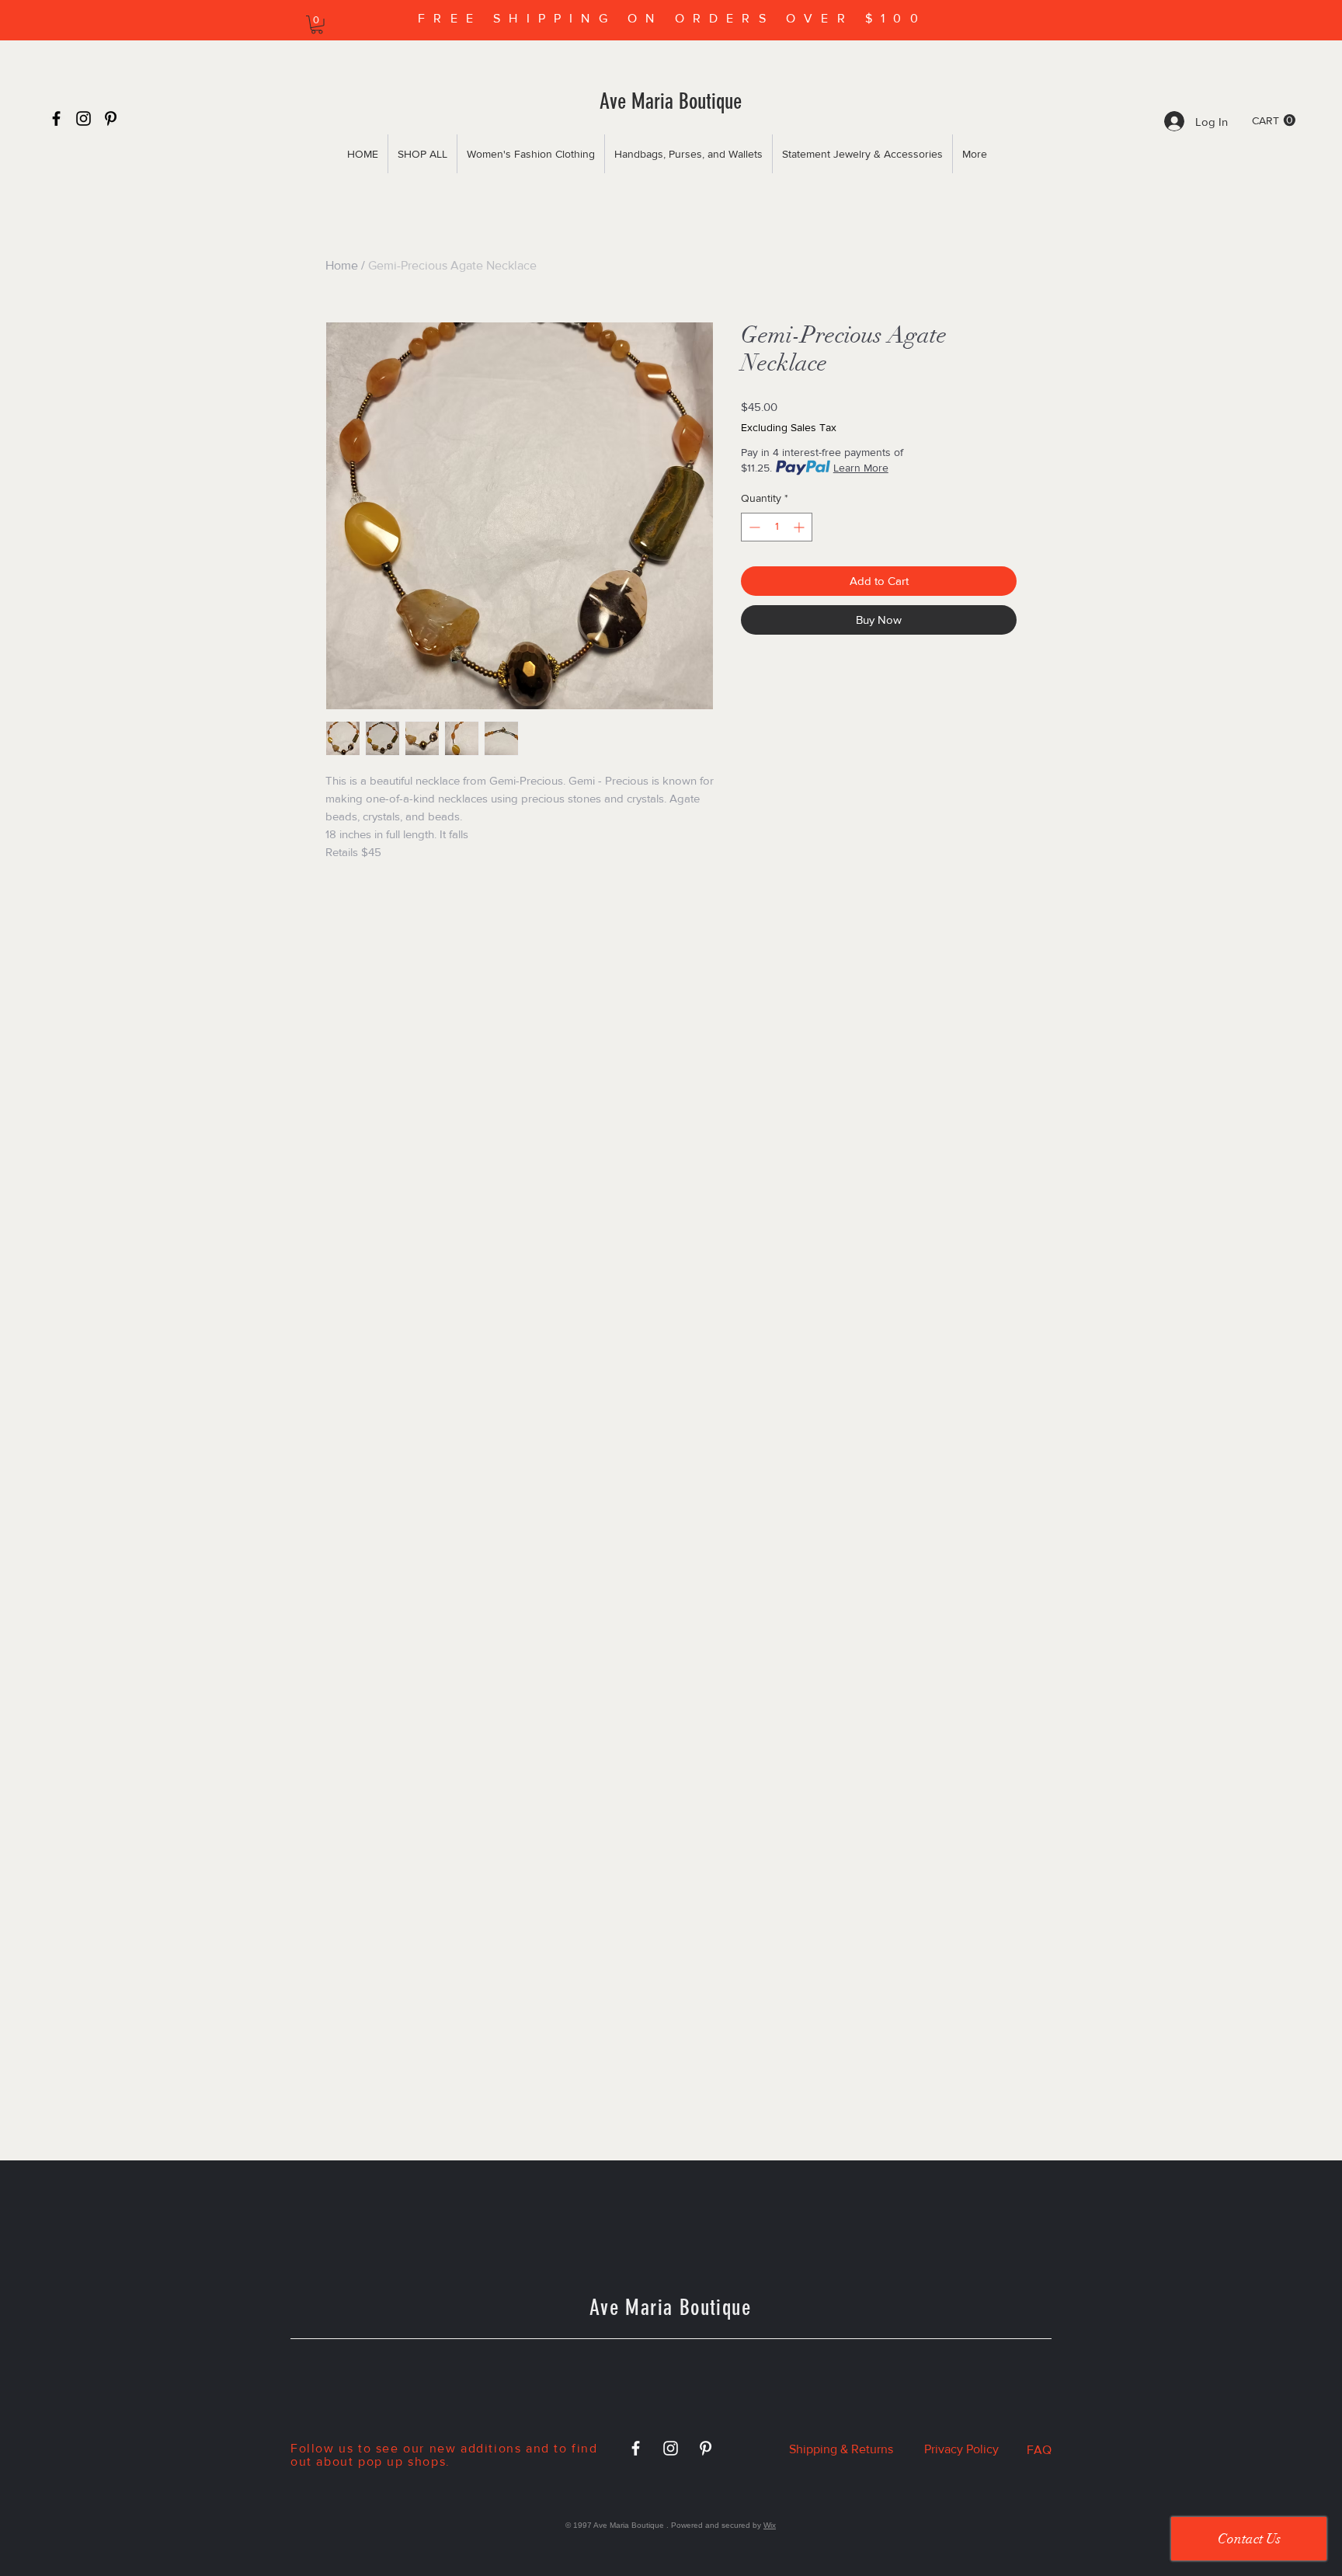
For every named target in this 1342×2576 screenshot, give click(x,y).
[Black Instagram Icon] (83, 118)
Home (342, 265)
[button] (1274, 120)
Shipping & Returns (841, 2449)
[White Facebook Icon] (636, 2448)
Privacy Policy (961, 2449)
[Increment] (800, 527)
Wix (770, 2525)
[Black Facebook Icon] (56, 118)
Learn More (861, 468)
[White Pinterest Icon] (706, 2448)
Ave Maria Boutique (671, 101)
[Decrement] (753, 527)
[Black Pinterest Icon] (111, 118)
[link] (317, 25)
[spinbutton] (777, 527)
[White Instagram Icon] (671, 2448)
